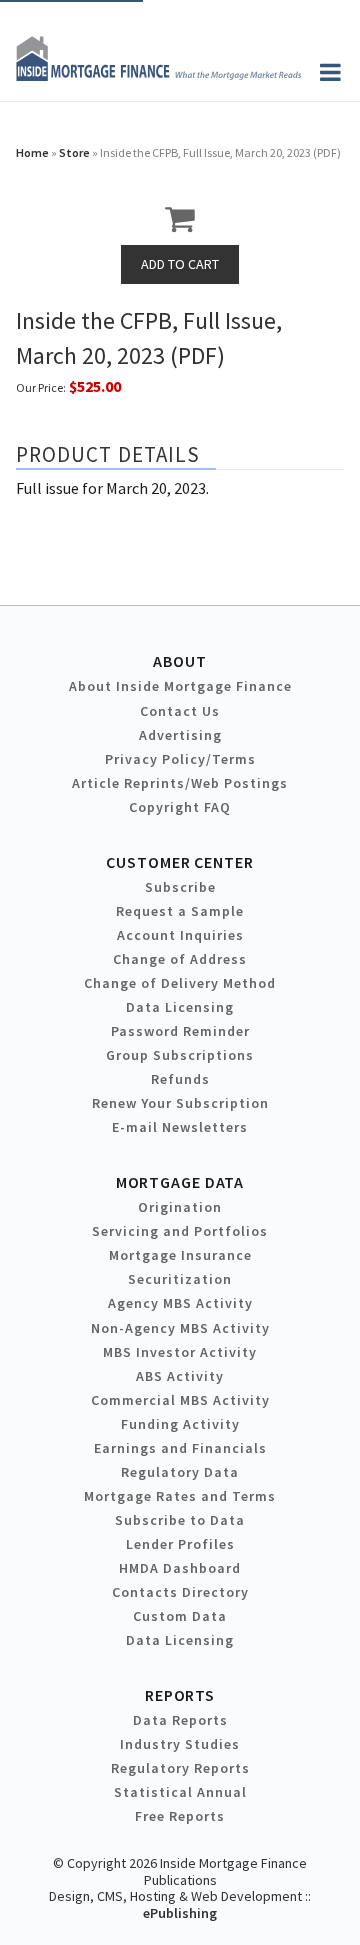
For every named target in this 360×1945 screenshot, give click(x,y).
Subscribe (180, 887)
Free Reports (180, 1816)
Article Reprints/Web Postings (180, 783)
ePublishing (180, 1913)
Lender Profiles (180, 1544)
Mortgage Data (180, 1182)
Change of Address (180, 959)
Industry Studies (180, 1744)
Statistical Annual (180, 1792)
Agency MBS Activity (180, 1303)
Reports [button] (180, 1695)
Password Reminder (180, 1031)
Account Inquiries (180, 935)
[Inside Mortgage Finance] (158, 75)
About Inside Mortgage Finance (180, 686)
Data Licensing (180, 1007)
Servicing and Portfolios (180, 1231)
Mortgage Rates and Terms (180, 1496)
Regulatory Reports (180, 1768)
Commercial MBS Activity (180, 1400)
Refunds (180, 1079)
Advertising (180, 735)
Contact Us (180, 711)
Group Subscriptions (180, 1055)
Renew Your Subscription (180, 1103)
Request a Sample (180, 911)
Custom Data (180, 1616)
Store (74, 152)
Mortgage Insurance (180, 1255)
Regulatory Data (180, 1472)
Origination (180, 1207)
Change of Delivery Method (180, 983)
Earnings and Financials (180, 1448)
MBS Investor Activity (180, 1352)
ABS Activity (180, 1376)
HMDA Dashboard (180, 1568)
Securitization (180, 1279)
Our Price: (41, 387)
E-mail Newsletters (180, 1127)
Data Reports (180, 1720)
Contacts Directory (180, 1592)
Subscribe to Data (180, 1520)
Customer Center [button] (179, 862)
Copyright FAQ (180, 807)
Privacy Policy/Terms (180, 759)
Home (32, 152)
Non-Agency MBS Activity (180, 1328)
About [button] (179, 661)
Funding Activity (180, 1424)
